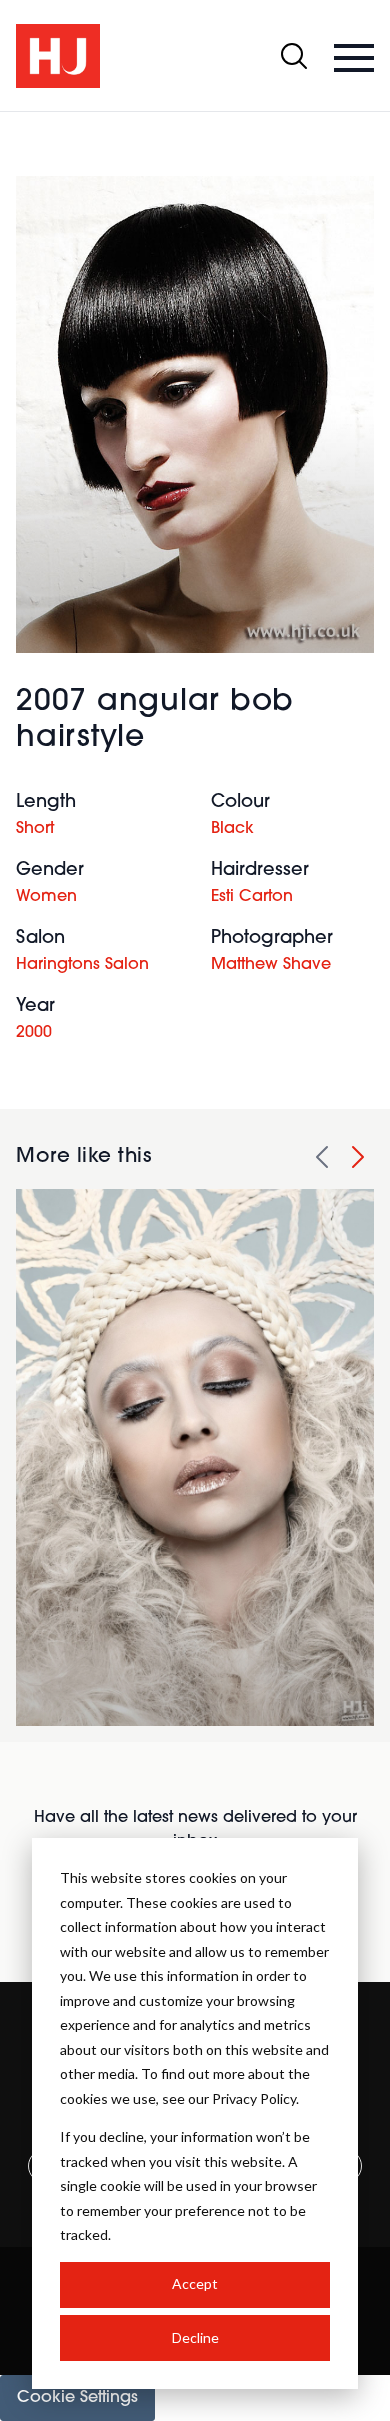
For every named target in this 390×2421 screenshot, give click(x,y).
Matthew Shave (271, 965)
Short (35, 829)
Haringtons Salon (82, 965)
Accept (195, 2283)
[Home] (58, 56)
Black (232, 829)
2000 (34, 1033)
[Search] (294, 56)
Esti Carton (252, 897)
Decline (195, 2337)
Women (46, 897)
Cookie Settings (77, 2398)
